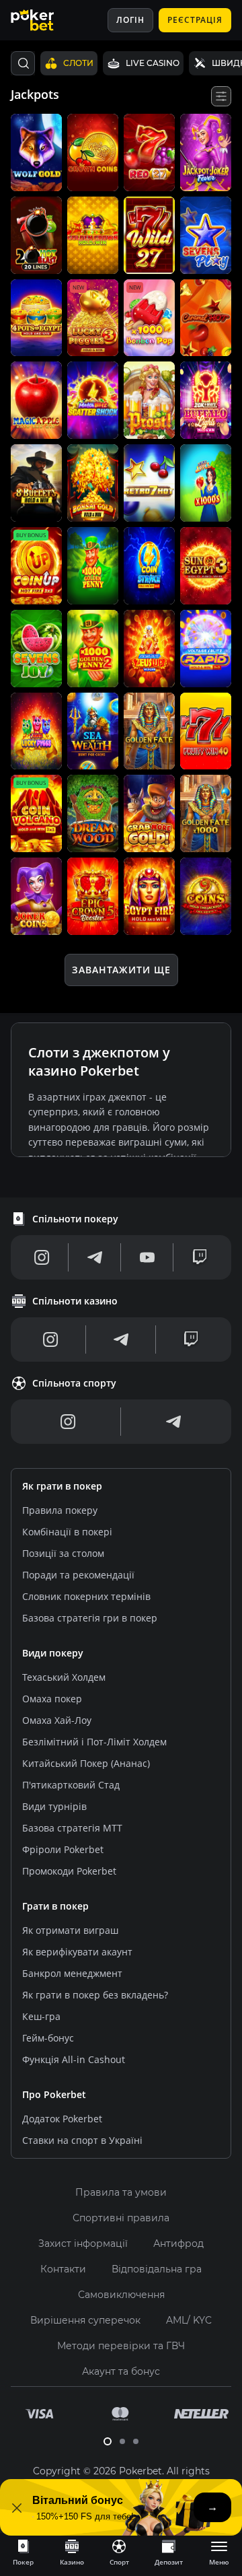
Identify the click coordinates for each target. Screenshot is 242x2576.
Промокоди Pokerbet (69, 1871)
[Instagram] (42, 1257)
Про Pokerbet (54, 2094)
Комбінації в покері (67, 1532)
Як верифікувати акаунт (77, 1952)
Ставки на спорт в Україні (82, 2140)
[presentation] (23, 2552)
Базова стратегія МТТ (72, 1828)
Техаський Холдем (64, 1677)
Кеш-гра (41, 2016)
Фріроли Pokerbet (63, 1849)
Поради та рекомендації (78, 1575)
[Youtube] (147, 1257)
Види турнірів (54, 1806)
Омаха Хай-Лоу (57, 1720)
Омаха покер (52, 1699)
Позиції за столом (63, 1553)
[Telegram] (95, 1257)
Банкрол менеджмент (72, 1973)
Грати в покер (55, 1906)
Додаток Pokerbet (62, 2119)
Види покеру (53, 1653)
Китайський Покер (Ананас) (86, 1763)
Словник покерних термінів (86, 1596)
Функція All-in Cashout (74, 2059)
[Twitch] (200, 1257)
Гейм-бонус (48, 2038)
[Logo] (42, 20)
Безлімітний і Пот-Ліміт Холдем (94, 1742)
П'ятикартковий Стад (71, 1785)
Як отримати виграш (70, 1930)
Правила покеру (60, 1510)
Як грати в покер (62, 1486)
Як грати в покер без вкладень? (95, 1995)
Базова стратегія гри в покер (90, 1618)
